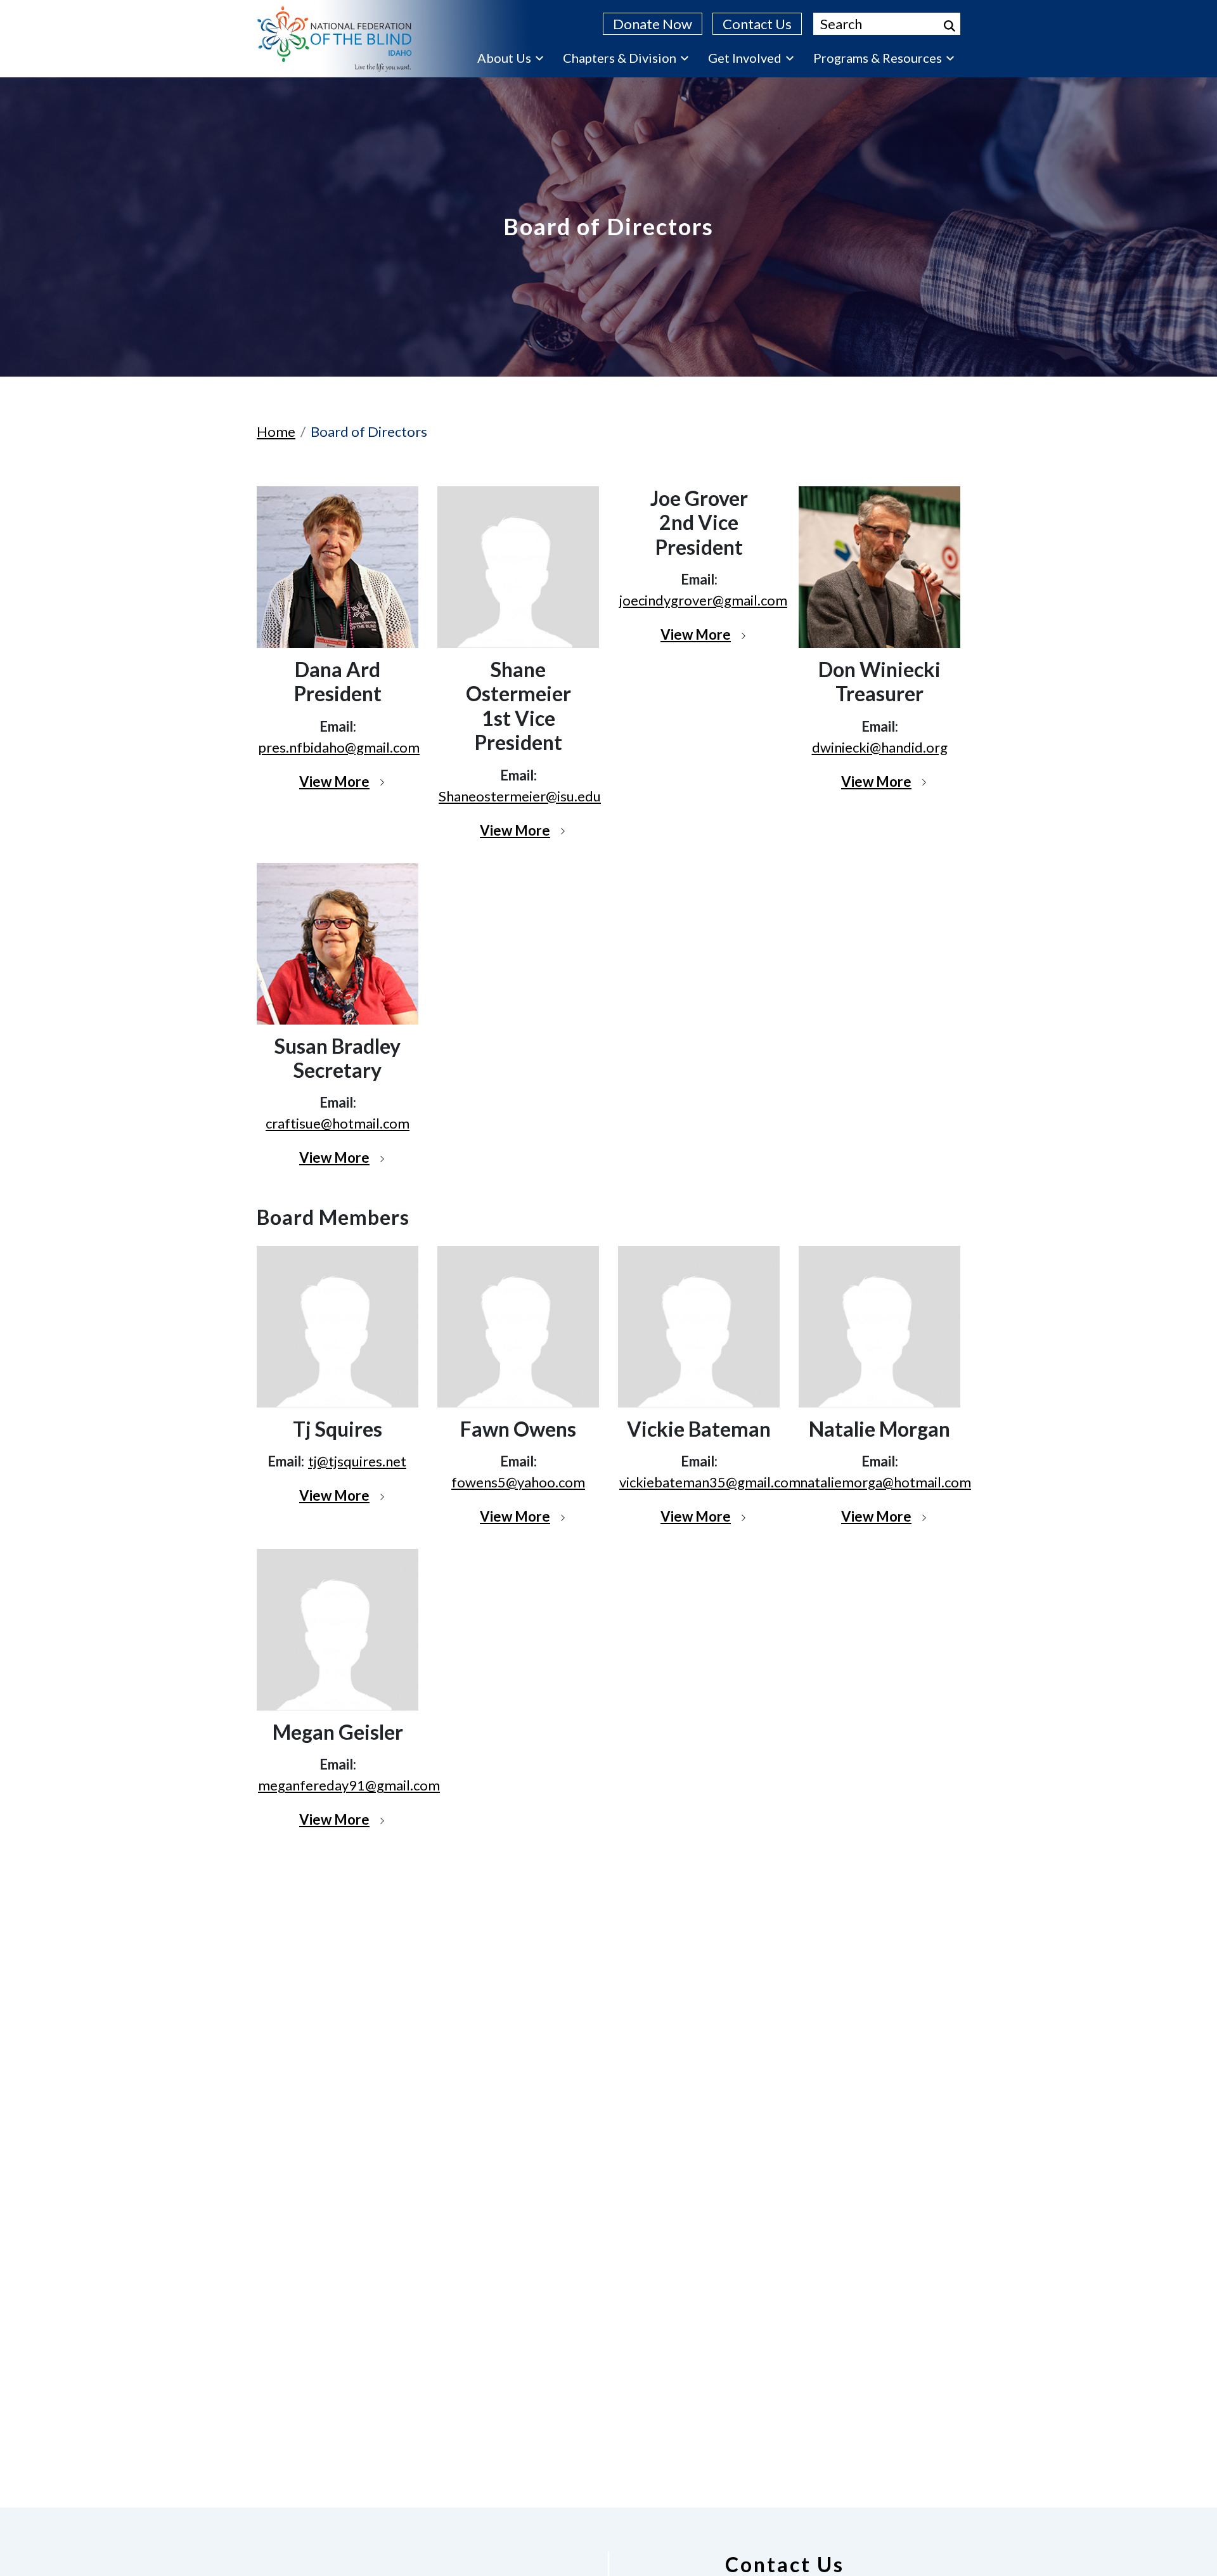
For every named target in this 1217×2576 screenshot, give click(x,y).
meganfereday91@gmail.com (349, 1785)
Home (276, 431)
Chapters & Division (620, 58)
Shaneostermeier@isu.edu (520, 796)
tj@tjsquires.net (357, 1461)
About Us (504, 58)
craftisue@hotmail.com (338, 1123)
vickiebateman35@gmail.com (710, 1482)
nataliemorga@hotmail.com (885, 1482)
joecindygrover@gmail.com (703, 600)
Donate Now (653, 24)
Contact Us (757, 24)
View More (334, 781)
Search (950, 26)
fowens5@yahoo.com (518, 1482)
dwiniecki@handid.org (880, 747)
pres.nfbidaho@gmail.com (339, 747)
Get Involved (745, 58)
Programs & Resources (878, 58)
